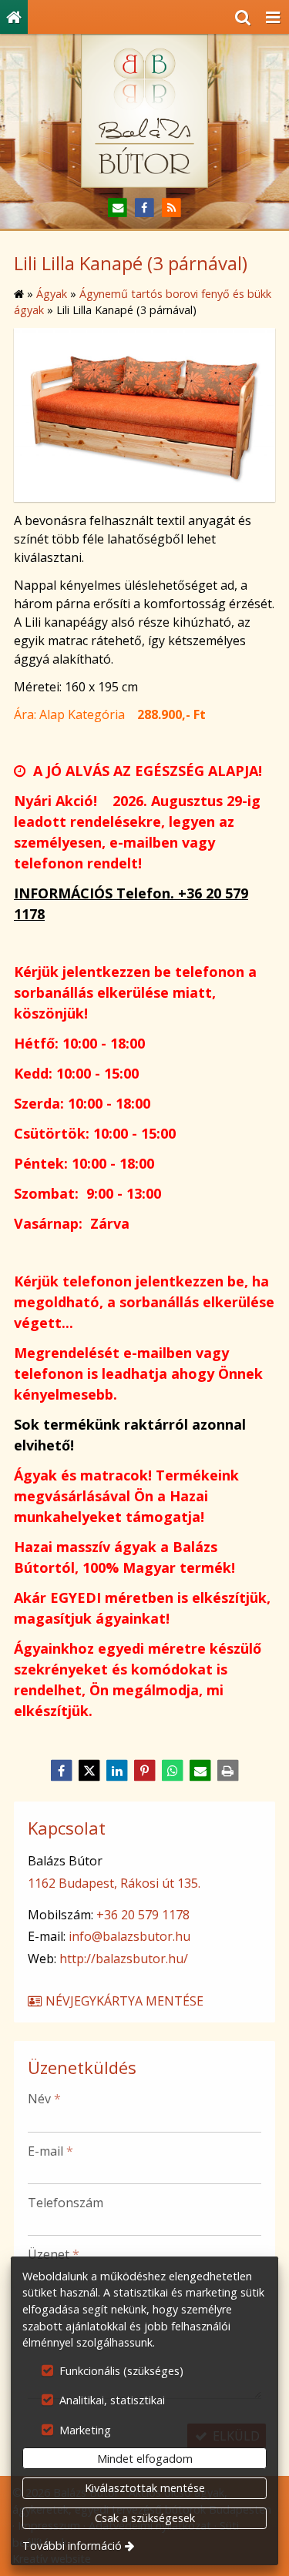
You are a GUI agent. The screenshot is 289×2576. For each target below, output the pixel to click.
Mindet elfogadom (145, 2459)
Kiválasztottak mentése (145, 2488)
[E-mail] (118, 208)
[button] (273, 17)
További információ (72, 2546)
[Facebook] (144, 208)
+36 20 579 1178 (143, 1915)
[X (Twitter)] (89, 1771)
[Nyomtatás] (228, 1771)
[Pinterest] (145, 1771)
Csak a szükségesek (145, 2518)
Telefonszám (66, 2203)
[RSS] (171, 208)
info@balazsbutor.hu (129, 1936)
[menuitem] (14, 17)
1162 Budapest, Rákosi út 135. (114, 1883)
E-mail (50, 2151)
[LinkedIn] (117, 1771)
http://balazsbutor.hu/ (124, 1959)
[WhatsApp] (173, 1771)
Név (44, 2099)
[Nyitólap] (14, 17)
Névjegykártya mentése (123, 2001)
